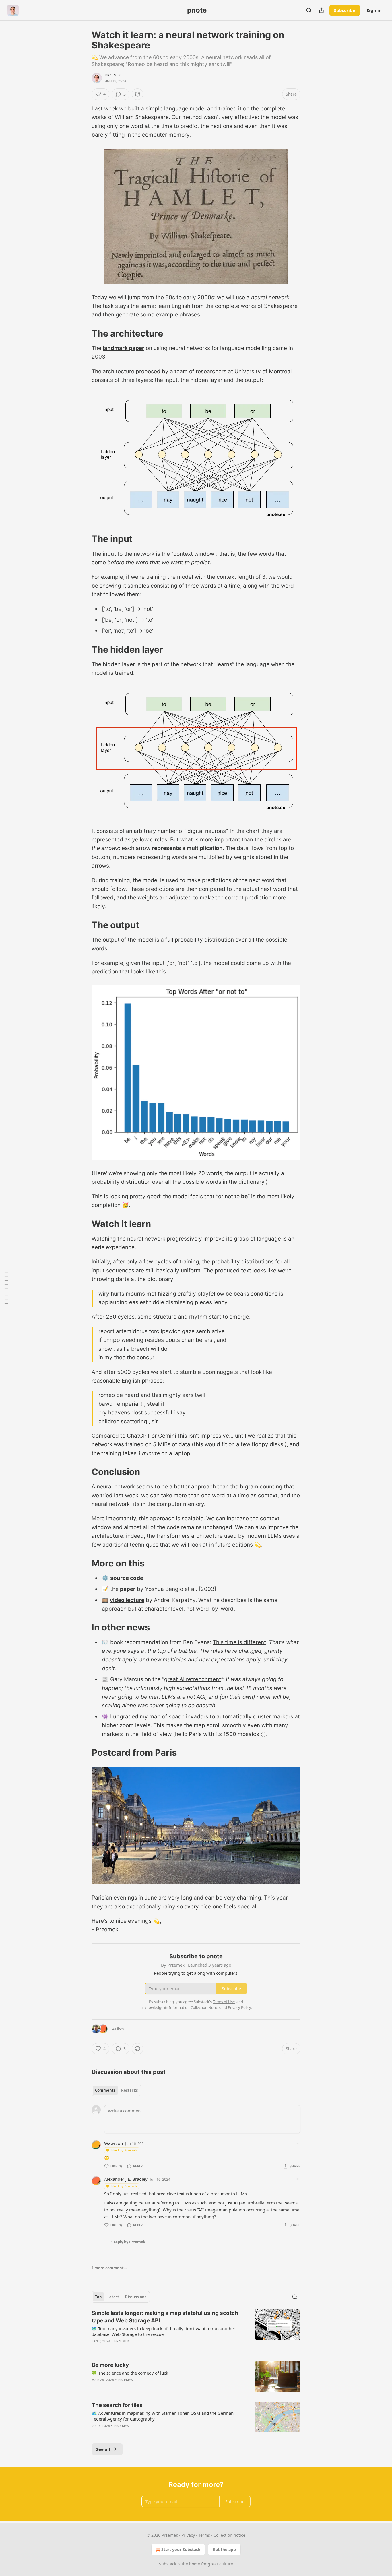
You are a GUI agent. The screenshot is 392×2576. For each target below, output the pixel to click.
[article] (196, 2331)
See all (103, 2449)
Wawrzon (113, 2143)
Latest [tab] (113, 2297)
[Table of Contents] (6, 1288)
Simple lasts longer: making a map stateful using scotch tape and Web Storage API (165, 2317)
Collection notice (229, 2535)
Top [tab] (98, 2297)
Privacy (188, 2535)
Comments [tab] (105, 2090)
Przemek (113, 75)
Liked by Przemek (124, 2150)
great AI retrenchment (193, 1679)
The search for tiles (117, 2405)
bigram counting (261, 1487)
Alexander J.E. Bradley (126, 2179)
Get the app (224, 2549)
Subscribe (345, 10)
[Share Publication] (321, 10)
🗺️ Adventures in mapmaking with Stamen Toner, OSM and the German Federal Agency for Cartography (163, 2416)
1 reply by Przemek (128, 2242)
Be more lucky (110, 2365)
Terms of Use (224, 2002)
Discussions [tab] (136, 2297)
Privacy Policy (239, 2007)
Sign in (374, 10)
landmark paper (124, 348)
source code (127, 1578)
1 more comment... (109, 2268)
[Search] (309, 10)
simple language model (176, 109)
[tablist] (116, 2090)
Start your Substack (181, 2549)
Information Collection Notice (194, 2007)
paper (128, 1589)
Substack (168, 2564)
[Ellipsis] (298, 2143)
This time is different (239, 1642)
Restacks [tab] (129, 2090)
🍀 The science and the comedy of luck (130, 2373)
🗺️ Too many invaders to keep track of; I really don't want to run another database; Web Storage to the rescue (163, 2331)
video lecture (127, 1600)
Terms (204, 2535)
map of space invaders (179, 1717)
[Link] (84, 333)
